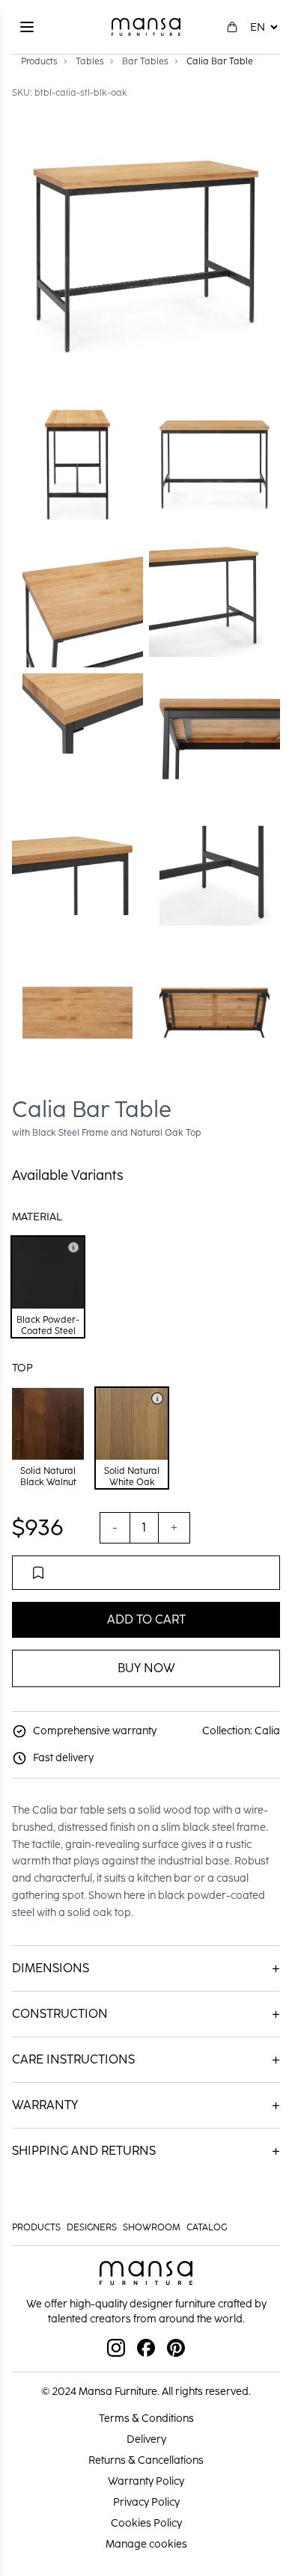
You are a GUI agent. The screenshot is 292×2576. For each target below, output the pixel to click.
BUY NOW (146, 1668)
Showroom (152, 2227)
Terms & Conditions (146, 2419)
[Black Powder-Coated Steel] (73, 1247)
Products (39, 61)
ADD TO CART (146, 1619)
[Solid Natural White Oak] (157, 1398)
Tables (90, 61)
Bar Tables (145, 61)
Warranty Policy (146, 2481)
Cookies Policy (146, 2523)
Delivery (146, 2439)
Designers (92, 2227)
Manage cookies (146, 2544)
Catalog (207, 2227)
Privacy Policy (146, 2502)
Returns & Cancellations (146, 2460)
